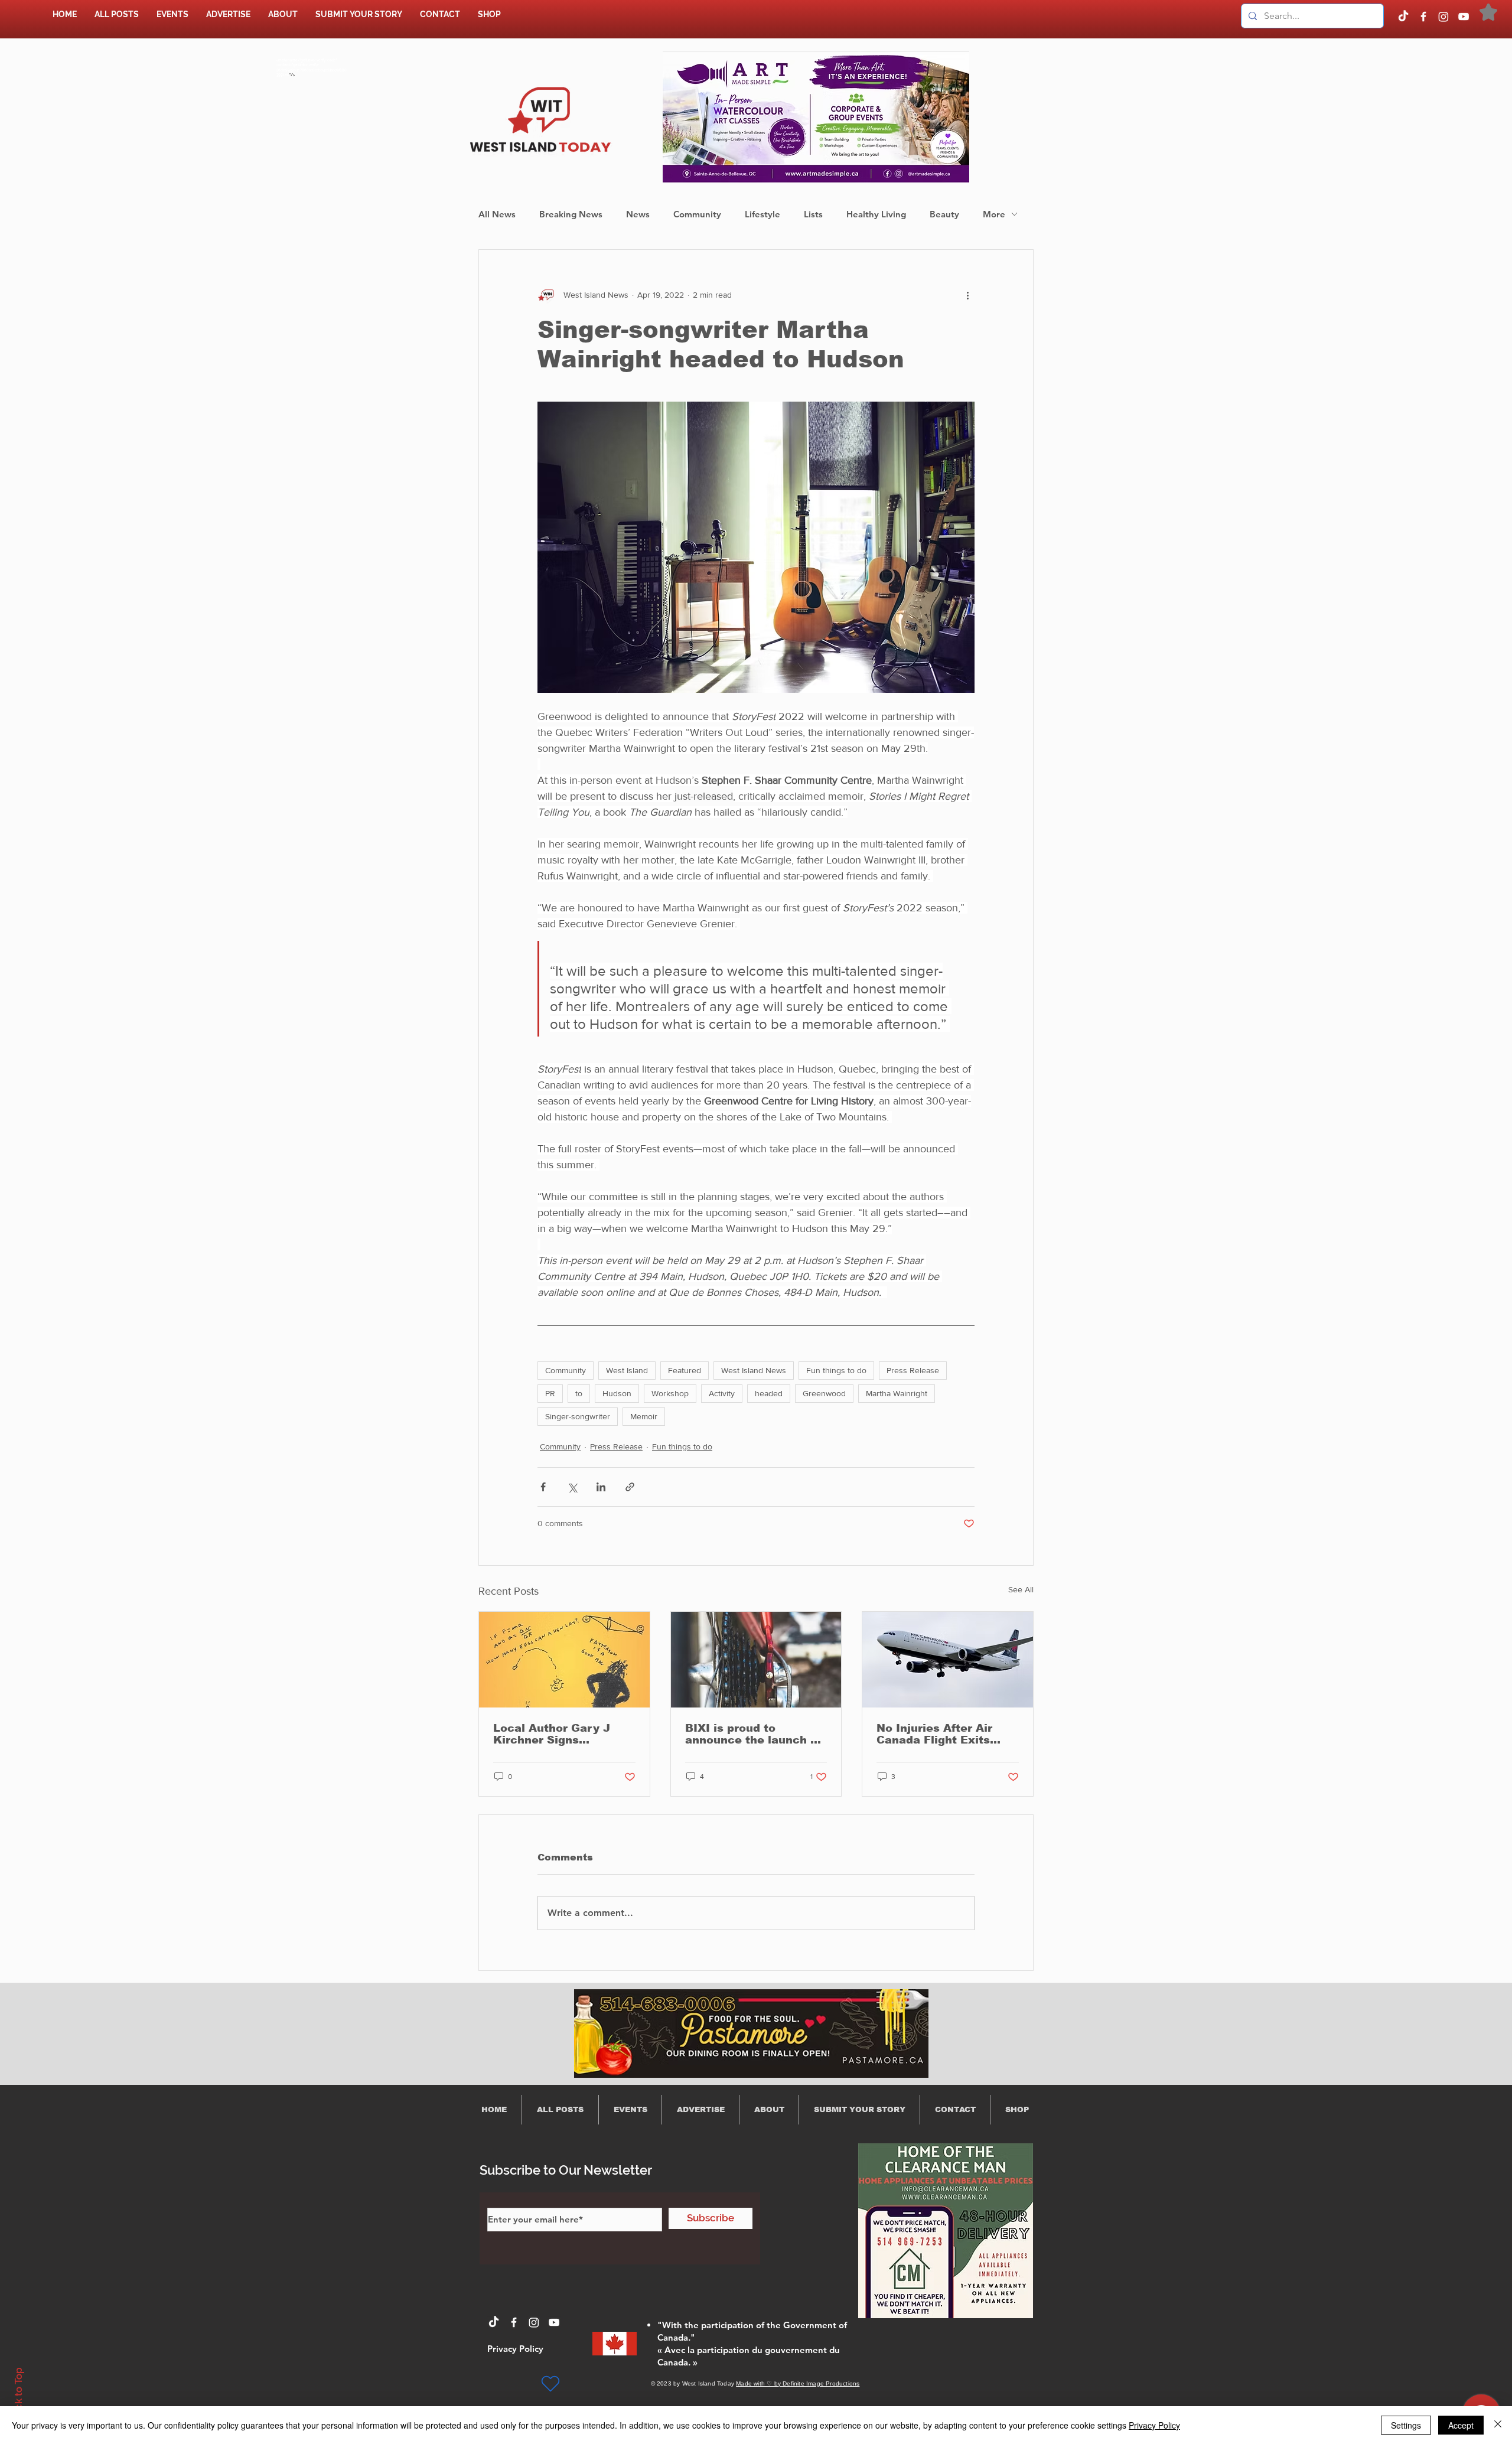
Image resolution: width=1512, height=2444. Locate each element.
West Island (627, 1370)
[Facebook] (1423, 17)
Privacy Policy (1154, 2425)
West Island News (754, 1370)
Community (697, 214)
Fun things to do (836, 1370)
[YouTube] (1464, 17)
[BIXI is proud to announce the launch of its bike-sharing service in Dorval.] (756, 1660)
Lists (813, 214)
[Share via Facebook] (543, 1487)
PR (550, 1393)
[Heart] (550, 2384)
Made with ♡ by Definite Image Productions (798, 2383)
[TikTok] (1403, 17)
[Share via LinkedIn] (601, 1487)
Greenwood (824, 1393)
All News (497, 214)
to (579, 1393)
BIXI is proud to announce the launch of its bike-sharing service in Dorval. (754, 1734)
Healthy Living (876, 214)
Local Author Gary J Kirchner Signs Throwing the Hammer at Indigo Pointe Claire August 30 (558, 1734)
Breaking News (571, 214)
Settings (1406, 2425)
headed (769, 1393)
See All (1021, 1589)
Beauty (944, 214)
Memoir (644, 1416)
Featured (685, 1370)
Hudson (617, 1393)
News (638, 214)
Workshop (670, 1393)
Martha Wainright (897, 1393)
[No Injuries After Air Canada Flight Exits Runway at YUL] (948, 1660)
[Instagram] (1443, 17)
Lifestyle (762, 214)
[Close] (1498, 2425)
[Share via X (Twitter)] (572, 1487)
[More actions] (967, 295)
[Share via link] (630, 1487)
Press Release (913, 1370)
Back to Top (18, 2395)
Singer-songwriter (578, 1416)
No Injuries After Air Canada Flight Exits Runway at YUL (934, 1734)
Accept (1461, 2425)
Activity (722, 1393)
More (994, 214)
